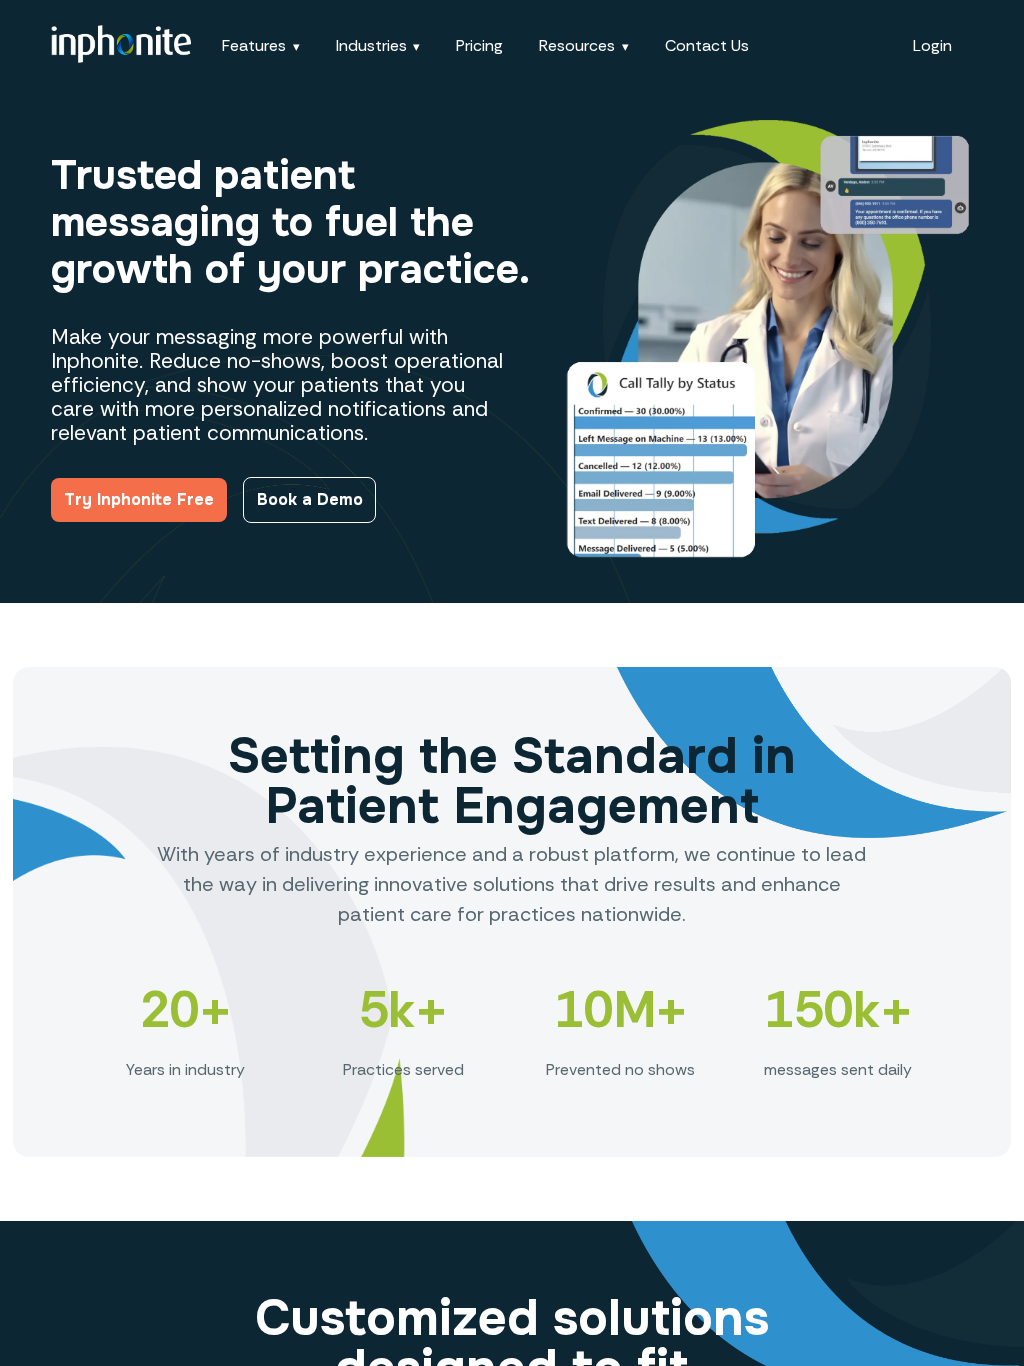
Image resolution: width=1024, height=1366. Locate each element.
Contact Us (707, 45)
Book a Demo (310, 499)
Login (932, 45)
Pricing (479, 45)
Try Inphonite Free (139, 499)
